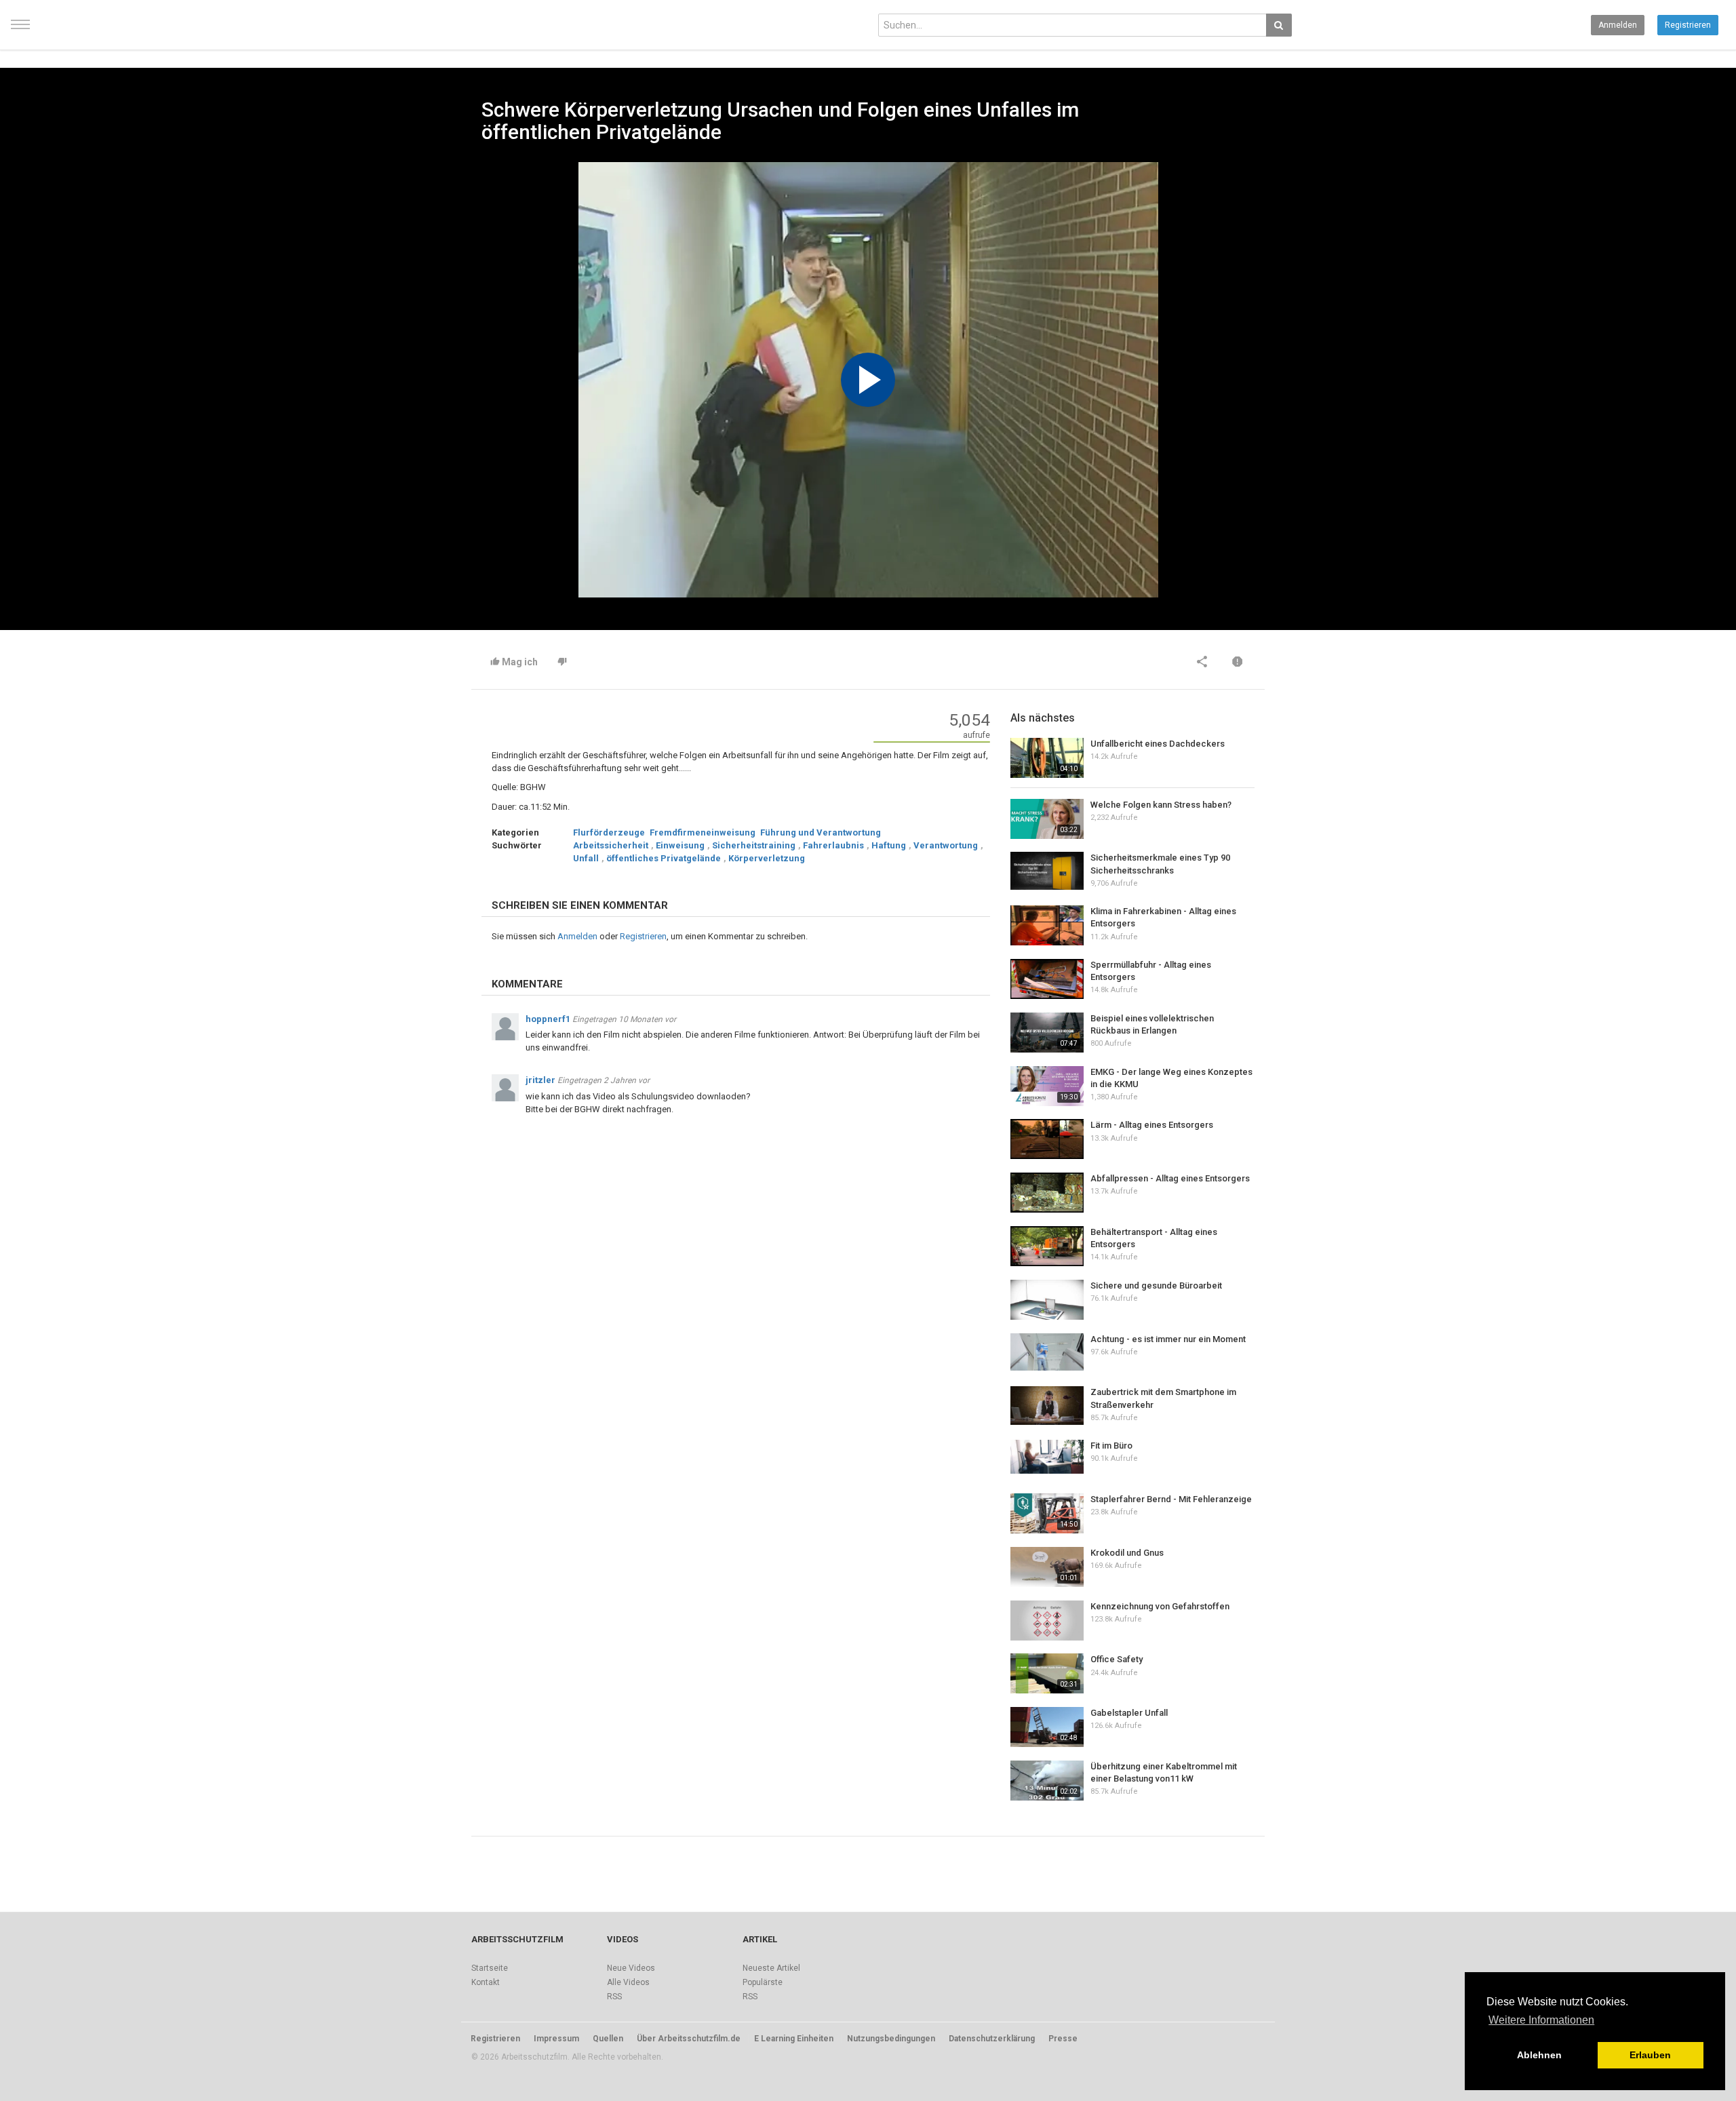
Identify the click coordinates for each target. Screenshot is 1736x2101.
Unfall (586, 858)
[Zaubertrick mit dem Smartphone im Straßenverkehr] (1047, 1406)
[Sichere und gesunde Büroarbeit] (1047, 1300)
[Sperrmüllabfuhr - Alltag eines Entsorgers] (1047, 979)
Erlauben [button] (1650, 2055)
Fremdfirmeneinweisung (703, 832)
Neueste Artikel (771, 1968)
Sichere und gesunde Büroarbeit (1156, 1285)
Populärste (763, 1982)
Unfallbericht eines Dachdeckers (1158, 744)
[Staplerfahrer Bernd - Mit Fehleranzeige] (1047, 1513)
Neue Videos (631, 1968)
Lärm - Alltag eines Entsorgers (1152, 1125)
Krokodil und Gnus (1127, 1553)
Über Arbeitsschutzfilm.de (689, 2039)
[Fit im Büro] (1047, 1457)
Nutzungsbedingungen (891, 2039)
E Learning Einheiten (794, 2039)
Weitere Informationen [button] (1541, 2020)
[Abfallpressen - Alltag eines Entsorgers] (1047, 1193)
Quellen (608, 2039)
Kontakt (486, 1982)
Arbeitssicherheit (611, 845)
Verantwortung (946, 845)
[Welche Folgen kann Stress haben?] (1047, 819)
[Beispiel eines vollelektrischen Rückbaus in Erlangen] (1047, 1033)
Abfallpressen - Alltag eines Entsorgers (1170, 1178)
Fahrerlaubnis (833, 845)
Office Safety (1117, 1659)
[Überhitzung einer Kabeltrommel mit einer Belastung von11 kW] (1047, 1781)
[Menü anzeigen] (20, 31)
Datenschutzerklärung (992, 2039)
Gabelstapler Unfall (1129, 1713)
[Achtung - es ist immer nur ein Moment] (1047, 1352)
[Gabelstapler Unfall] (1047, 1727)
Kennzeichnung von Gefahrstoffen (1160, 1606)
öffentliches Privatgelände (664, 858)
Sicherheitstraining (754, 845)
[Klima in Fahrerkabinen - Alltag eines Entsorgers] (1047, 925)
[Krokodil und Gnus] (1047, 1567)
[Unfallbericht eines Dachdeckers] (1047, 758)
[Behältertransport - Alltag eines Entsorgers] (1047, 1246)
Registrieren (1688, 25)
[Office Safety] (1047, 1673)
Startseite (490, 1968)
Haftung (889, 845)
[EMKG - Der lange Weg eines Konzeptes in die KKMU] (1047, 1086)
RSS (614, 1997)
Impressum (556, 2039)
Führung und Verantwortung (821, 832)
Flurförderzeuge (609, 832)
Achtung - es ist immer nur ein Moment (1168, 1339)
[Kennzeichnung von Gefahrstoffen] (1047, 1621)
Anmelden (1618, 25)
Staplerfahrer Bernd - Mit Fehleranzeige (1171, 1499)
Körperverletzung (767, 858)
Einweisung (680, 845)
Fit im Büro (1111, 1446)
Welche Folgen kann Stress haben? (1161, 805)
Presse (1063, 2039)
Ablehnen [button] (1539, 2055)
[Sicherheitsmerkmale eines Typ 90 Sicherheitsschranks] (1047, 871)
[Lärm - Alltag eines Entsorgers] (1047, 1139)
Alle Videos (628, 1982)
